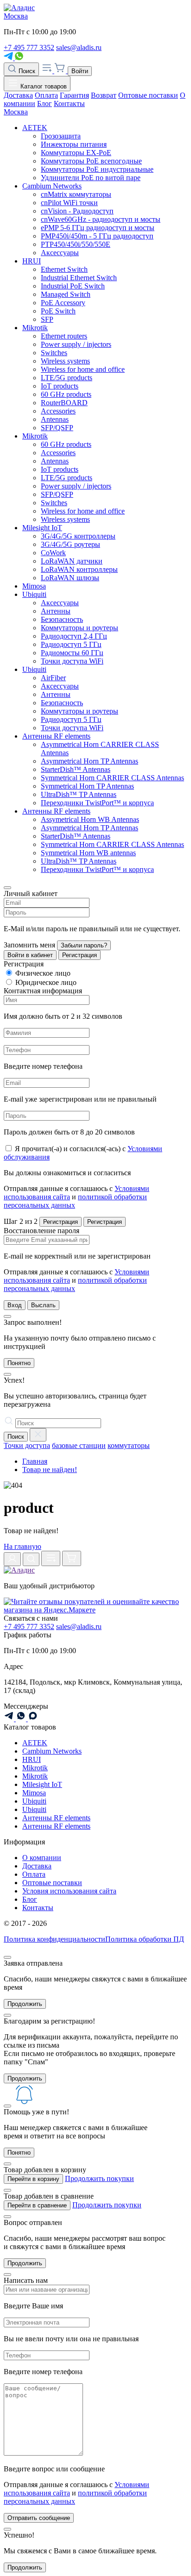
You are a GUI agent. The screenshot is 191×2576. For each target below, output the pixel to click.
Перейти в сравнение (37, 2205)
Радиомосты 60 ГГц (72, 653)
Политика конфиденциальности (54, 1939)
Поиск (26, 71)
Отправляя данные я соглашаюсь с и (76, 1197)
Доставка (18, 95)
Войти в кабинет (30, 955)
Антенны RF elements (56, 736)
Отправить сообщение (39, 2518)
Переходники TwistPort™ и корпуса (97, 803)
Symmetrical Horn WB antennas (88, 853)
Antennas (55, 419)
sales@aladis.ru (79, 47)
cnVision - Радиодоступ (77, 211)
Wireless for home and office (83, 369)
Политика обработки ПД (145, 1939)
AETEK (35, 128)
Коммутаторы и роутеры (80, 628)
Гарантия (74, 95)
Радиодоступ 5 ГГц (71, 644)
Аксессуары (60, 253)
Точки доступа (27, 1445)
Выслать (43, 1305)
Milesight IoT (42, 528)
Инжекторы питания (74, 144)
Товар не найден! (50, 1470)
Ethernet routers (64, 336)
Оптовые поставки (148, 95)
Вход (15, 1305)
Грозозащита (61, 136)
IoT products (60, 386)
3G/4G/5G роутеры (70, 544)
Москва (16, 16)
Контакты (69, 103)
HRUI (32, 261)
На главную (22, 1546)
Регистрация (80, 955)
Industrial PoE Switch (73, 286)
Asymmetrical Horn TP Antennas (89, 761)
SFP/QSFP (57, 428)
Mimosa (34, 586)
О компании (42, 1858)
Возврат (104, 95)
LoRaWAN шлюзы (70, 578)
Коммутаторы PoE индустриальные (97, 169)
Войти (80, 71)
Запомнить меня (29, 945)
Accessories (58, 411)
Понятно (19, 1363)
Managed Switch (66, 294)
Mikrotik (35, 328)
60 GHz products (66, 394)
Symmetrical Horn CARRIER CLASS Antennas (112, 778)
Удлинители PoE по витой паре (91, 178)
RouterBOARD (64, 403)
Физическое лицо (43, 973)
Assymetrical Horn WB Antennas (90, 819)
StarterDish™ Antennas (76, 769)
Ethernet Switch (64, 269)
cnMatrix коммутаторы (76, 194)
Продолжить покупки (99, 2178)
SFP (47, 319)
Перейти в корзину (33, 2179)
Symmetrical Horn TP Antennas (87, 786)
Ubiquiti (34, 594)
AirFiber (53, 678)
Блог (45, 103)
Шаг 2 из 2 (21, 1221)
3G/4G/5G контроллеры (78, 536)
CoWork (53, 553)
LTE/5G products (67, 378)
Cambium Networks (52, 186)
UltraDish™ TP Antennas (79, 794)
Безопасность (62, 619)
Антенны (56, 611)
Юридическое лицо (46, 982)
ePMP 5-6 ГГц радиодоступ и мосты (98, 228)
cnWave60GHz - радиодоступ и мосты (101, 219)
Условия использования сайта (69, 1891)
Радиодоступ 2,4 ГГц (74, 636)
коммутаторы (129, 1445)
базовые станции (79, 1445)
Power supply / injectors (76, 344)
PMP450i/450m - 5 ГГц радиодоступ (97, 236)
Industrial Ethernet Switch (79, 278)
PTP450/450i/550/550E (76, 244)
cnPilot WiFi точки (69, 203)
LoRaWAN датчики (72, 561)
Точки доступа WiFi (72, 661)
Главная (35, 1461)
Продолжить (25, 2004)
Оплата (46, 95)
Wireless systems (65, 361)
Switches (54, 353)
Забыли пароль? (84, 945)
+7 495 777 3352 (29, 47)
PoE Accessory (63, 303)
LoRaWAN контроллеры (79, 569)
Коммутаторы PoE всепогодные (91, 161)
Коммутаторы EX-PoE (76, 153)
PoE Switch (58, 311)
